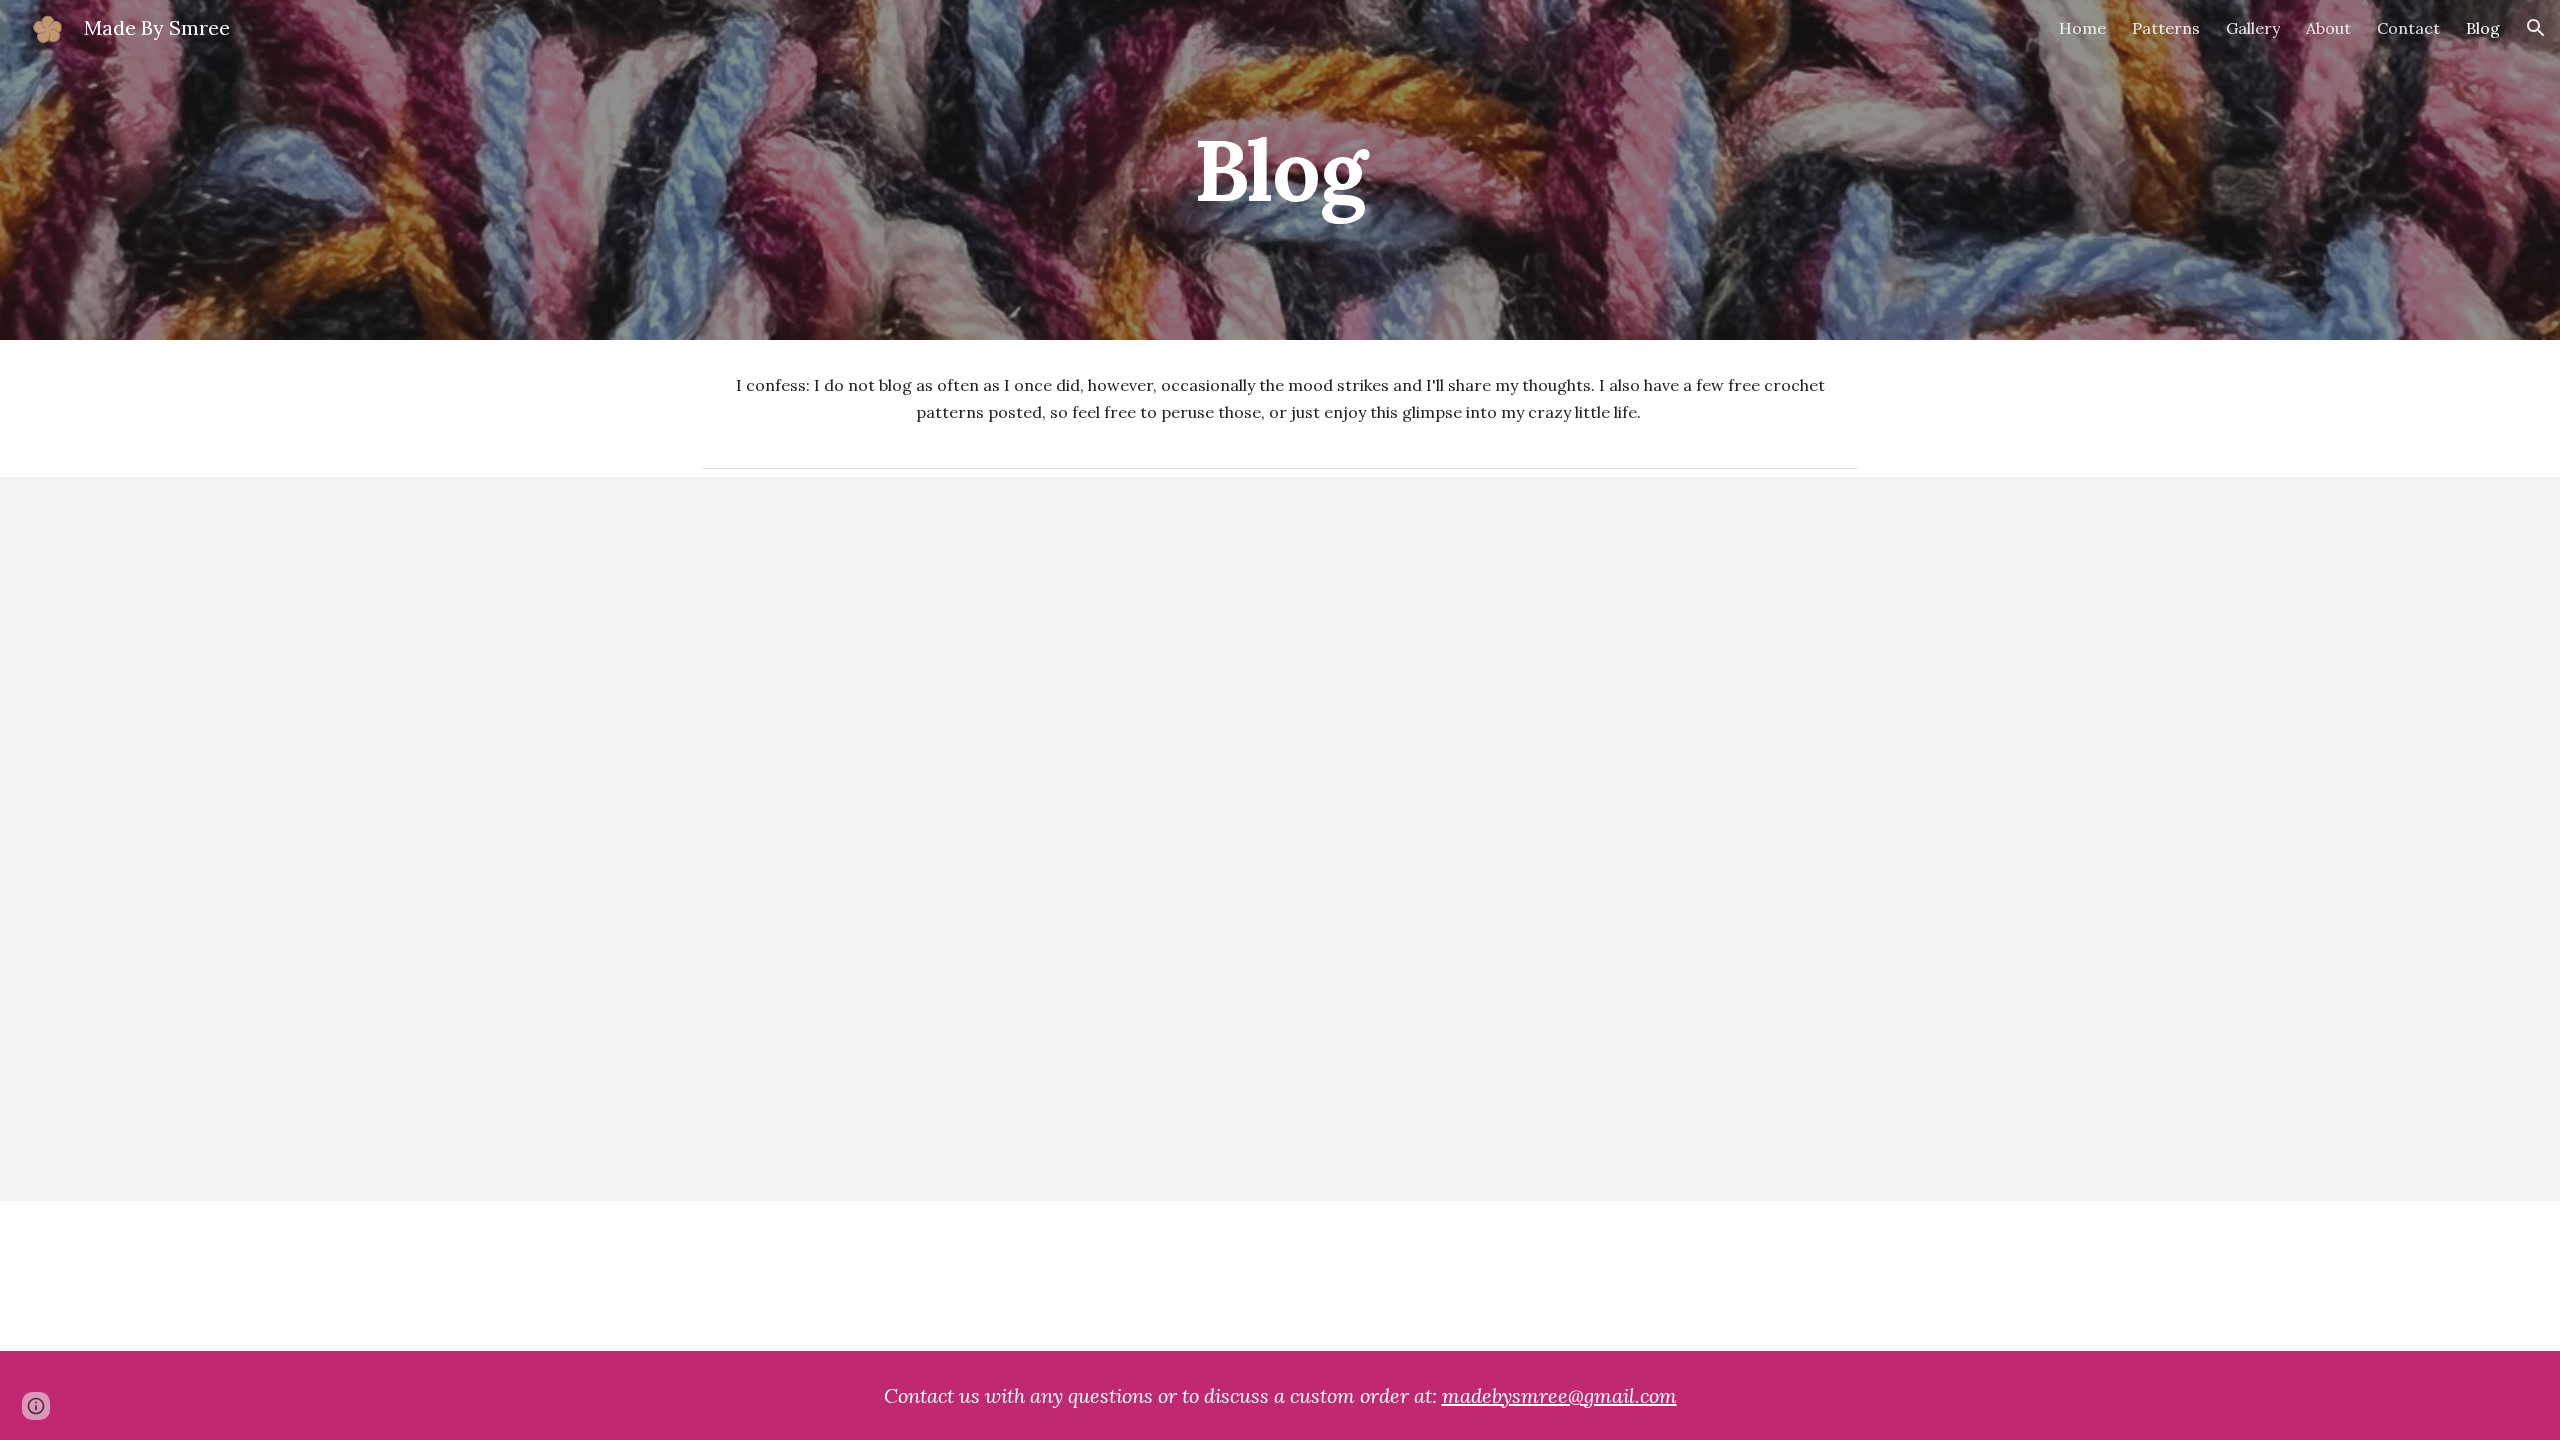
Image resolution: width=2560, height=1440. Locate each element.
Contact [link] (2408, 28)
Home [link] (2082, 28)
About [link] (2328, 28)
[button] (2536, 28)
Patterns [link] (2166, 28)
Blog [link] (2483, 28)
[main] (1280, 169)
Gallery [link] (2253, 28)
